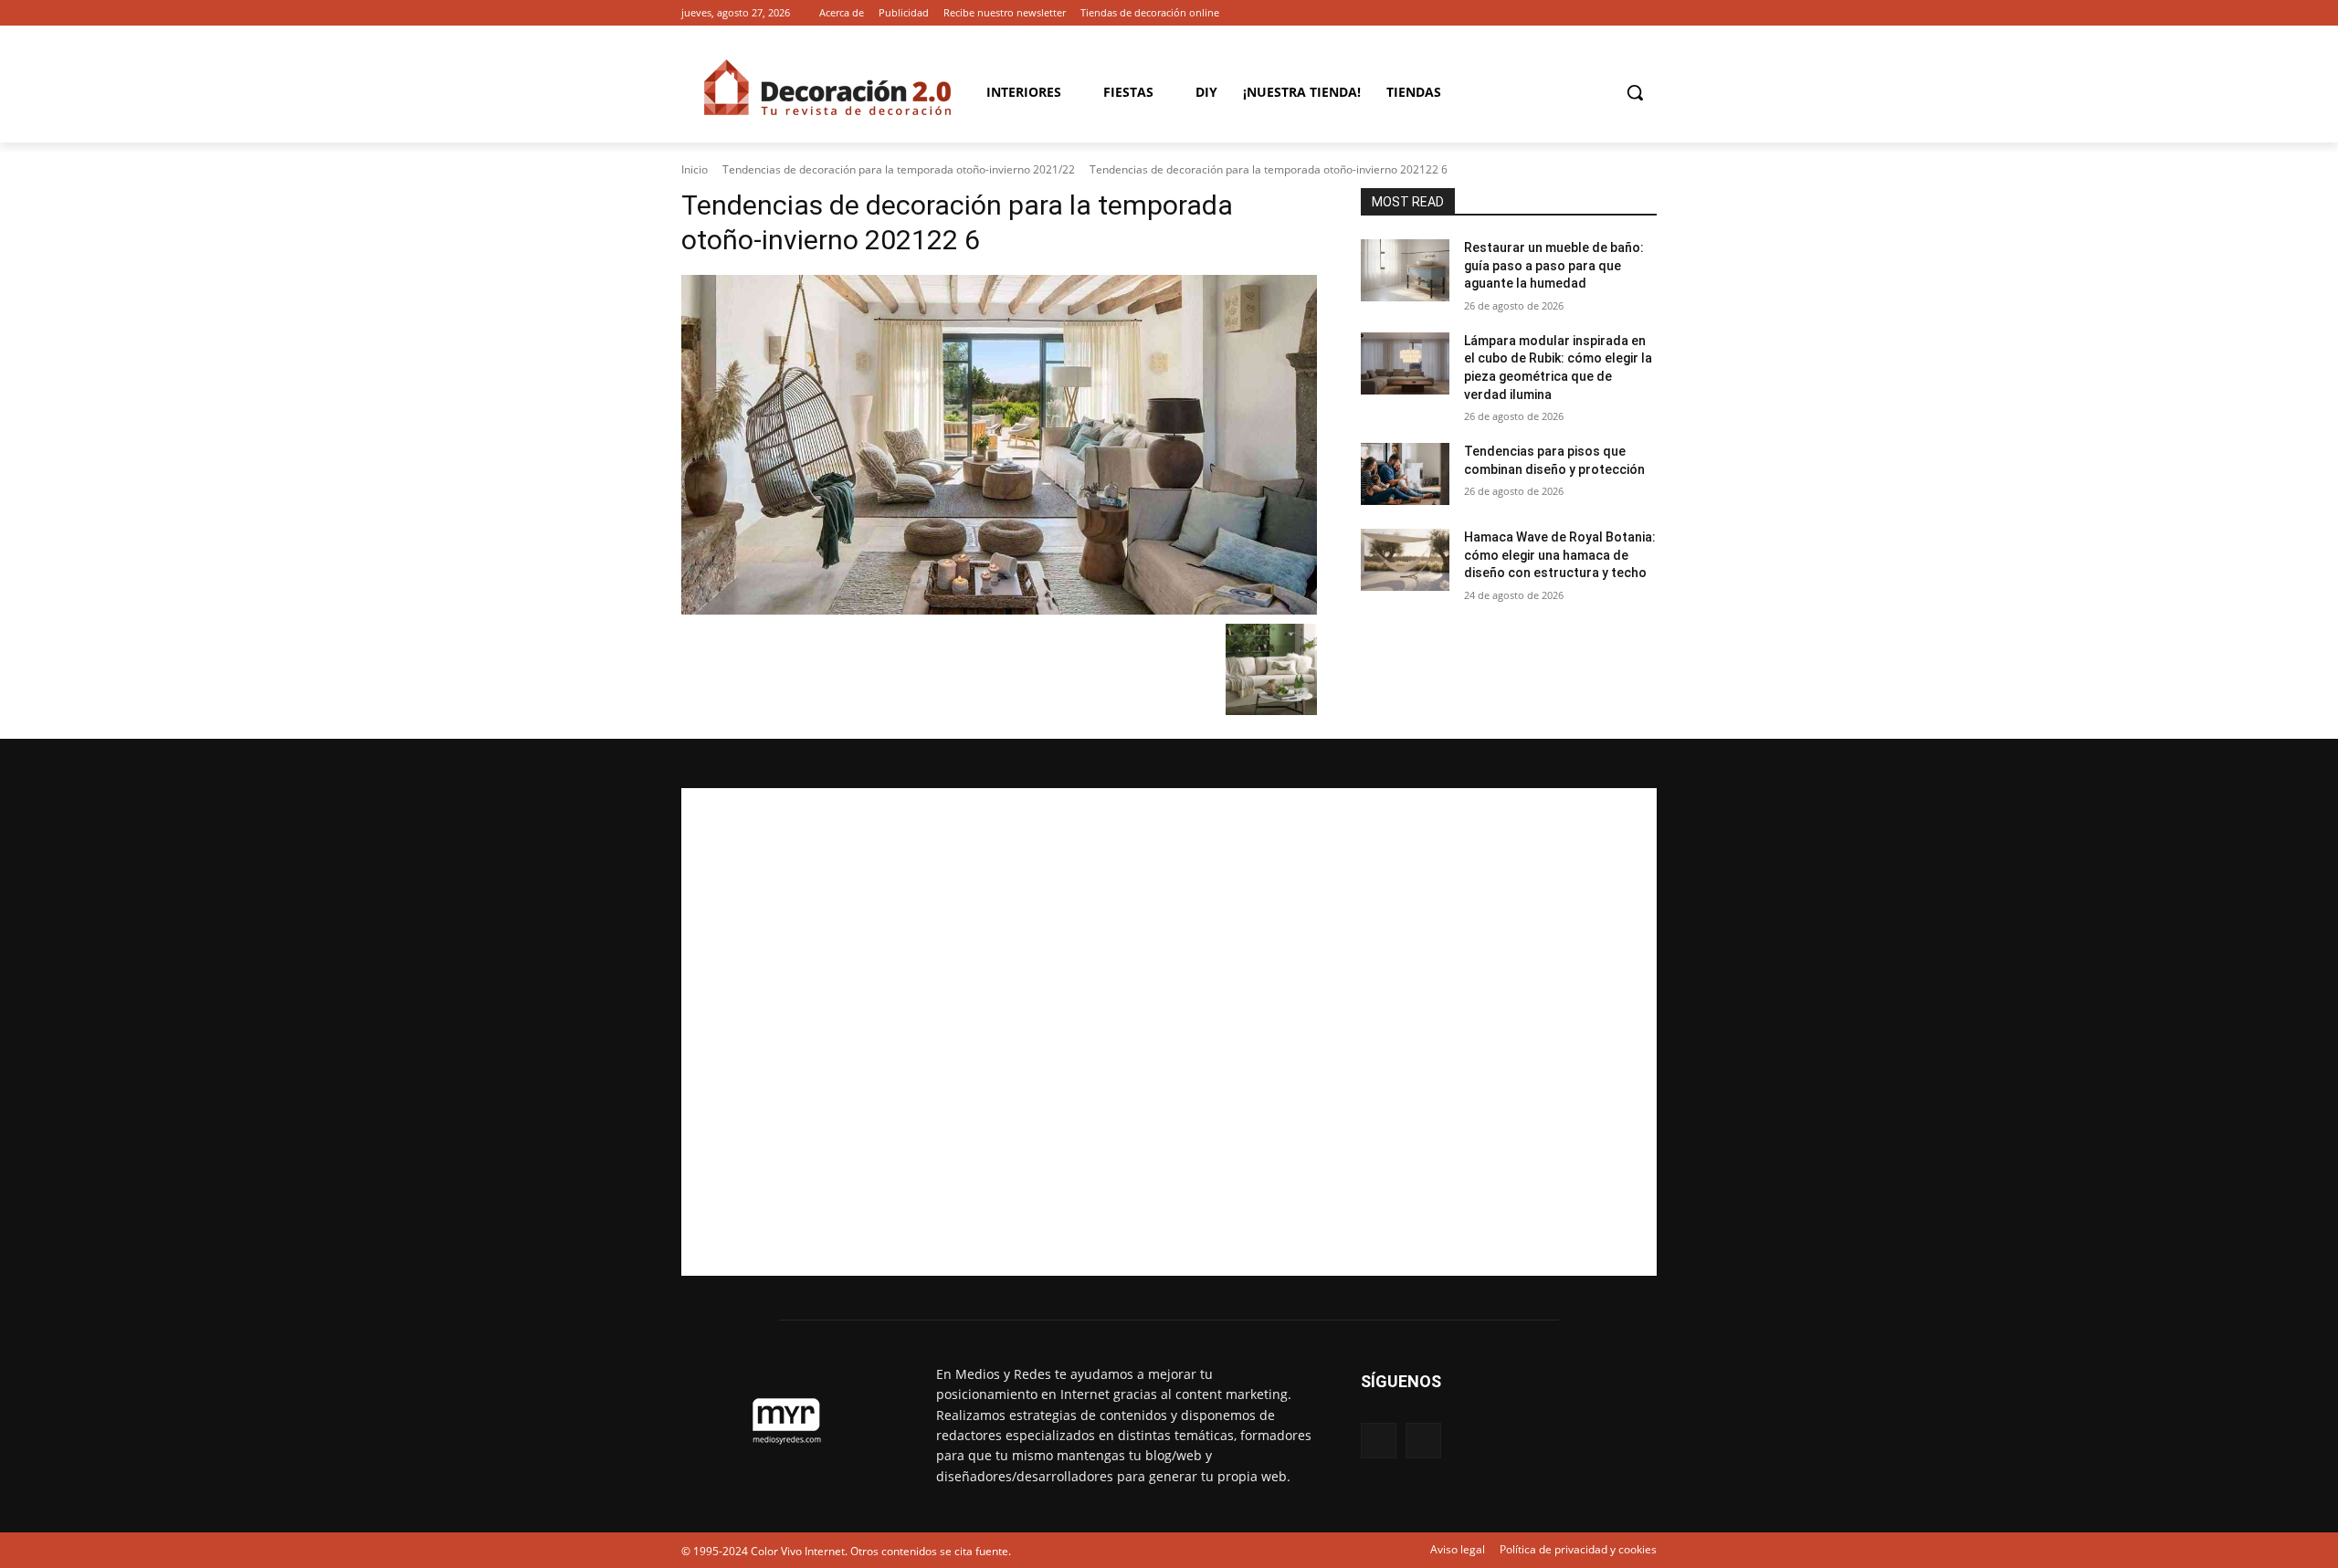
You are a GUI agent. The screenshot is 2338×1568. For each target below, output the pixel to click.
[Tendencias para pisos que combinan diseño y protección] (1405, 474)
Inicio (695, 169)
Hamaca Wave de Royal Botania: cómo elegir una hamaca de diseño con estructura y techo (1560, 555)
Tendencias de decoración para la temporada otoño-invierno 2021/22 (899, 169)
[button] (1635, 92)
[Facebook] (1621, 13)
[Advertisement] (1169, 1032)
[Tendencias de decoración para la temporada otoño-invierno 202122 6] (999, 445)
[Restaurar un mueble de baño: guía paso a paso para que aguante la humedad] (1405, 270)
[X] (1646, 13)
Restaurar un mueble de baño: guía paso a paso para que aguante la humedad (1554, 265)
